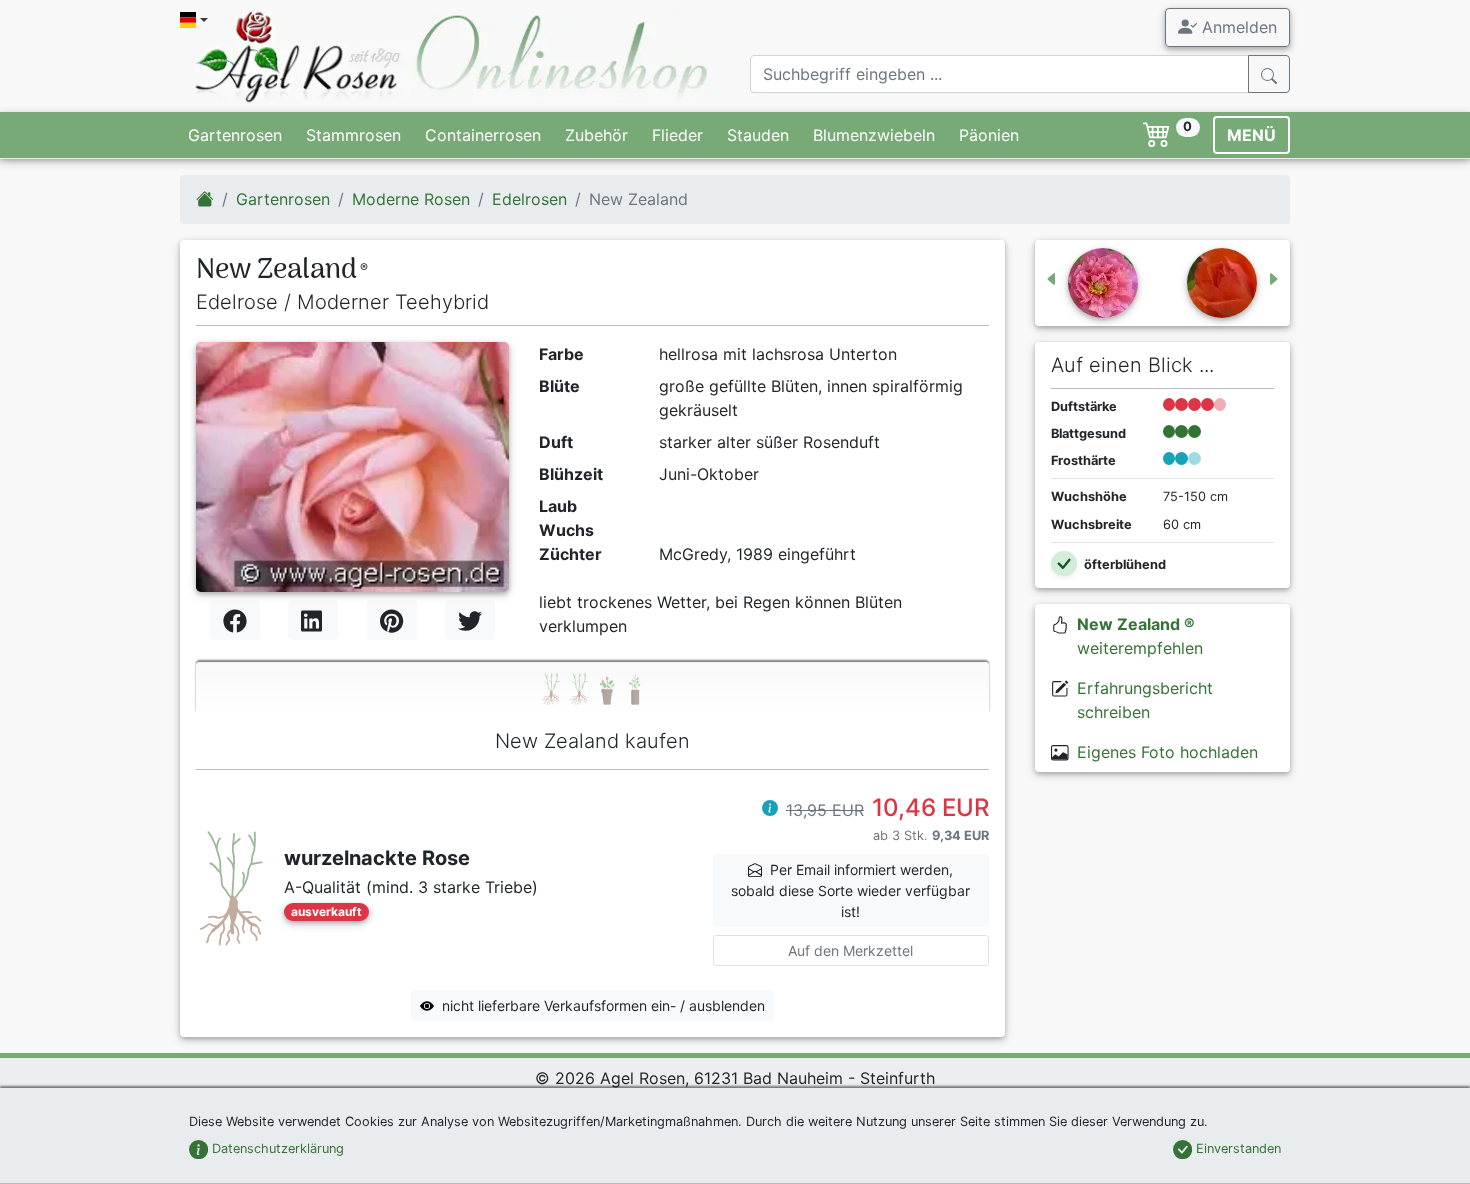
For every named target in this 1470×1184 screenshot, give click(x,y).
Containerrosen (483, 135)
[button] (770, 810)
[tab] (592, 687)
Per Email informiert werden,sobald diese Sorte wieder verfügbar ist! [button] (850, 890)
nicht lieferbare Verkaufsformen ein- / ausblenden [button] (603, 1005)
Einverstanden (1236, 1148)
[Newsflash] (1234, 283)
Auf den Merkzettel (850, 950)
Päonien (989, 135)
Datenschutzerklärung (276, 1148)
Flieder (677, 135)
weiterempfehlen (1140, 636)
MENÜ (1251, 135)
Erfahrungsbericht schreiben (1145, 700)
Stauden (758, 135)
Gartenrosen (235, 135)
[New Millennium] (1091, 283)
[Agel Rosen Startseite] (205, 199)
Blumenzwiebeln (874, 135)
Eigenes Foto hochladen (1167, 752)
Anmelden (1237, 27)
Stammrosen (353, 135)
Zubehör (596, 135)
